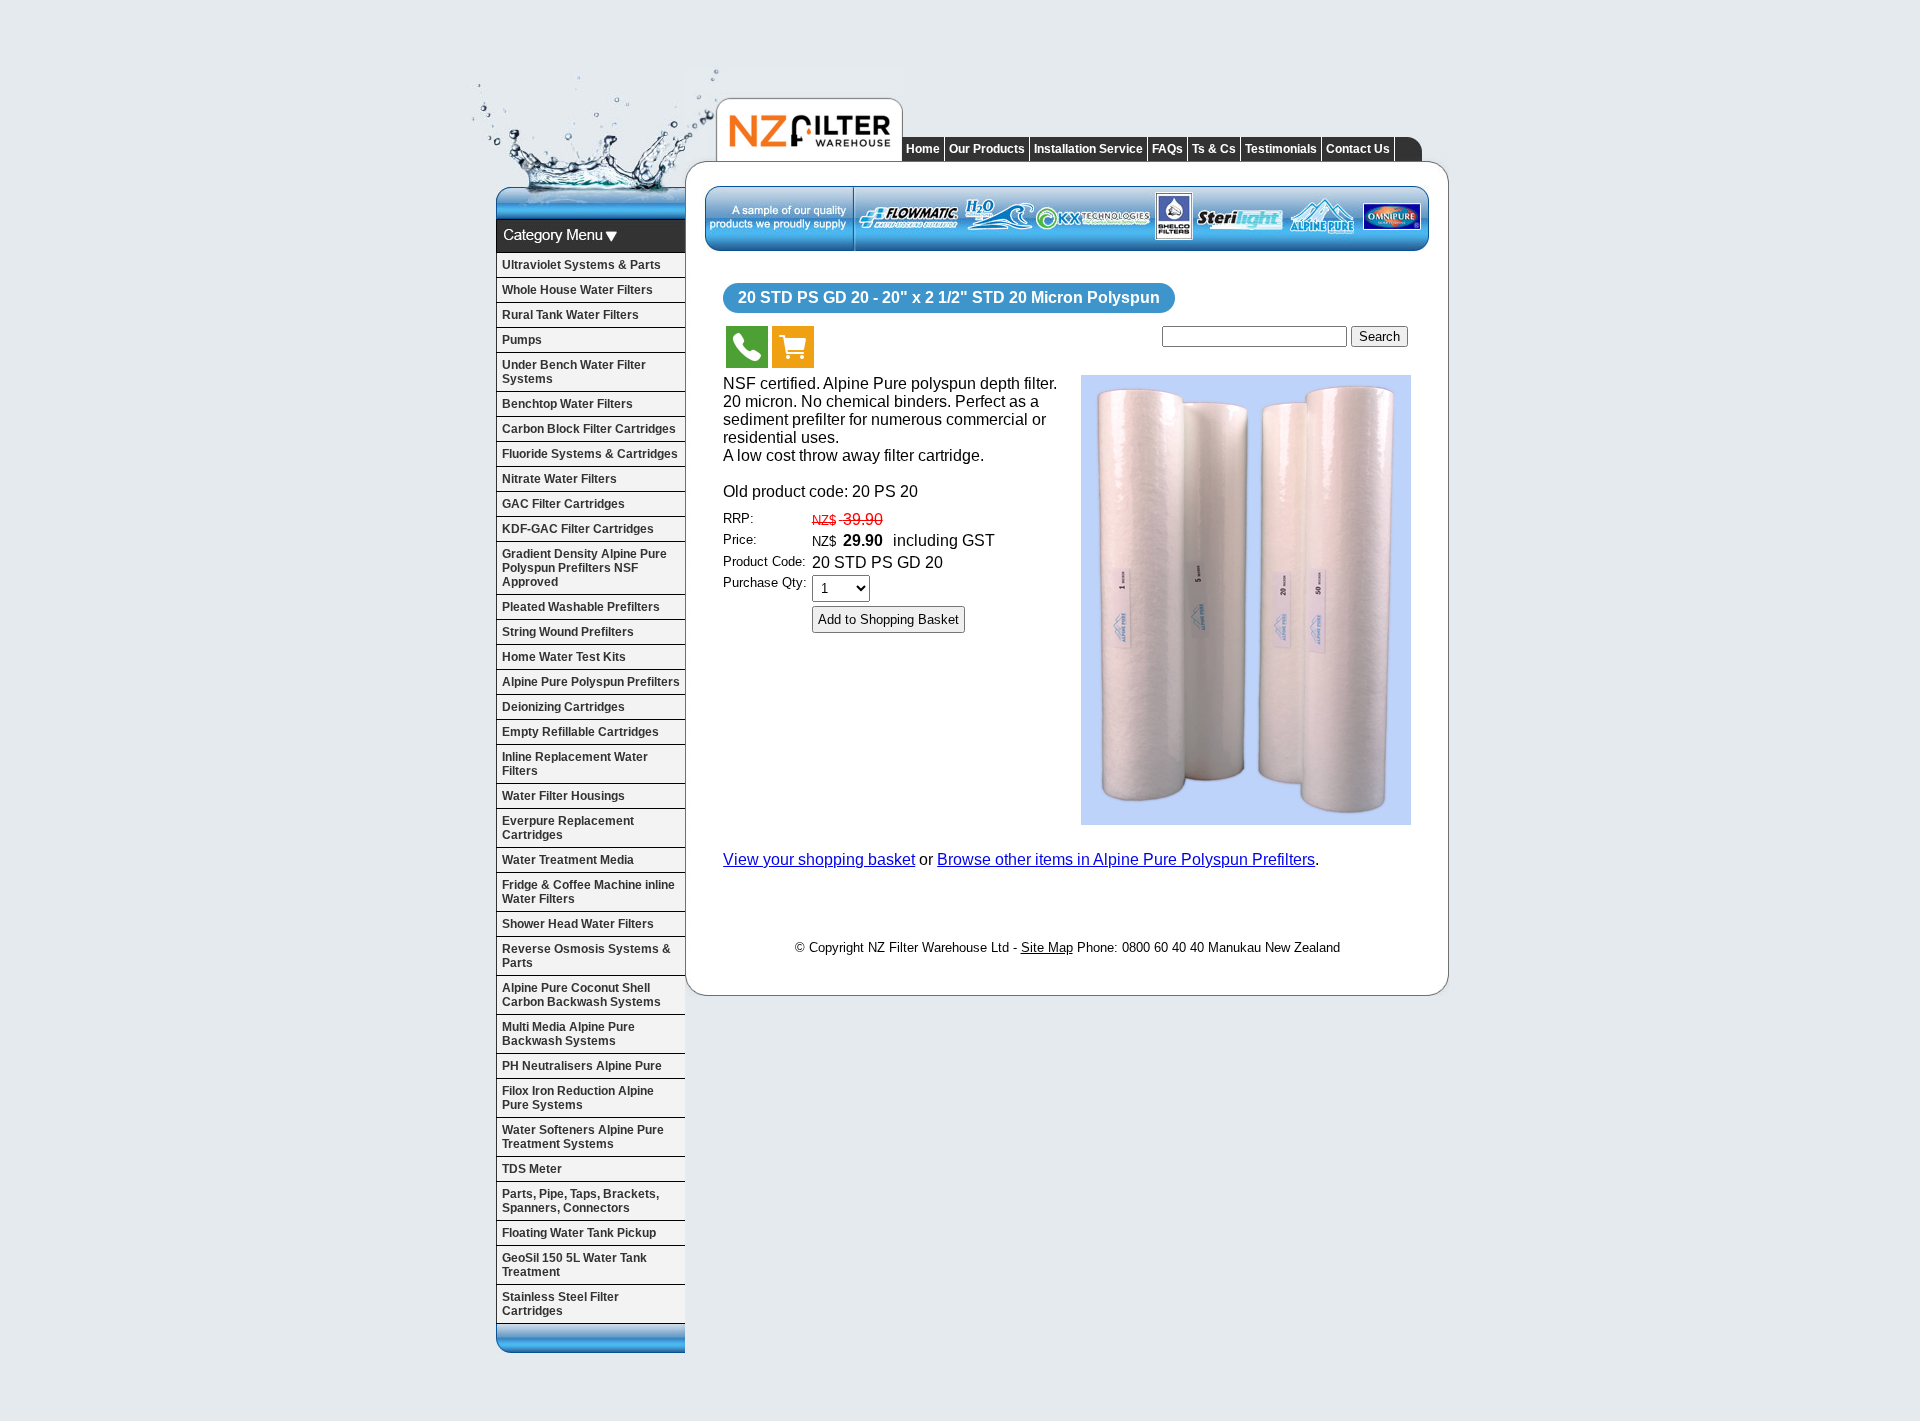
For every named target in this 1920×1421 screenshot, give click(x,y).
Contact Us (1358, 149)
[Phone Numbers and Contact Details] (747, 351)
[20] (1246, 819)
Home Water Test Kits (564, 657)
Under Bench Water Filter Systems (574, 372)
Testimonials (1281, 149)
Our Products (987, 149)
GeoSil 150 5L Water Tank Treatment (574, 1265)
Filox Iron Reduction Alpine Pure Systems (578, 1098)
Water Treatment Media (568, 860)
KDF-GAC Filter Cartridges (578, 529)
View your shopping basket (819, 859)
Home (923, 149)
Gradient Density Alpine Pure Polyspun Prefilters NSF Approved (584, 568)
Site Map (1047, 947)
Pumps (522, 340)
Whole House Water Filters (577, 290)
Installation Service (1088, 149)
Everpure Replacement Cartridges (568, 828)
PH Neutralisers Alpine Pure (582, 1066)
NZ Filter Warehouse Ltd (938, 947)
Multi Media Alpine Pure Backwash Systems (568, 1034)
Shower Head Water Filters (578, 924)
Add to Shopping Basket (888, 619)
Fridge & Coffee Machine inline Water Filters (588, 892)
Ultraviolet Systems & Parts (581, 265)
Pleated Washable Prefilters (581, 607)
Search (1379, 336)
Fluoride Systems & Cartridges (590, 454)
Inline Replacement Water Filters (575, 764)
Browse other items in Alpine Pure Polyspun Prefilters (1126, 859)
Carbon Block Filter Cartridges (589, 429)
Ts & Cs (1214, 149)
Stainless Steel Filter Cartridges (560, 1304)
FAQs (1167, 149)
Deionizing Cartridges (563, 707)
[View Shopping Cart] (793, 351)
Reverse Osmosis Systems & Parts (586, 956)
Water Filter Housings (563, 796)
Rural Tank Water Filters (570, 315)
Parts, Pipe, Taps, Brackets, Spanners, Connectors (580, 1201)
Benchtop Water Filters (567, 404)
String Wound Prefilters (568, 632)
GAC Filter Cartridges (563, 504)
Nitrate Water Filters (559, 479)
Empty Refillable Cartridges (580, 732)
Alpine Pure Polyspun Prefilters (591, 682)
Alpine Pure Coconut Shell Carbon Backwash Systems (581, 995)
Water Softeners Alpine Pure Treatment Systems (583, 1137)
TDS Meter (532, 1169)
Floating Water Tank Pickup (579, 1233)
